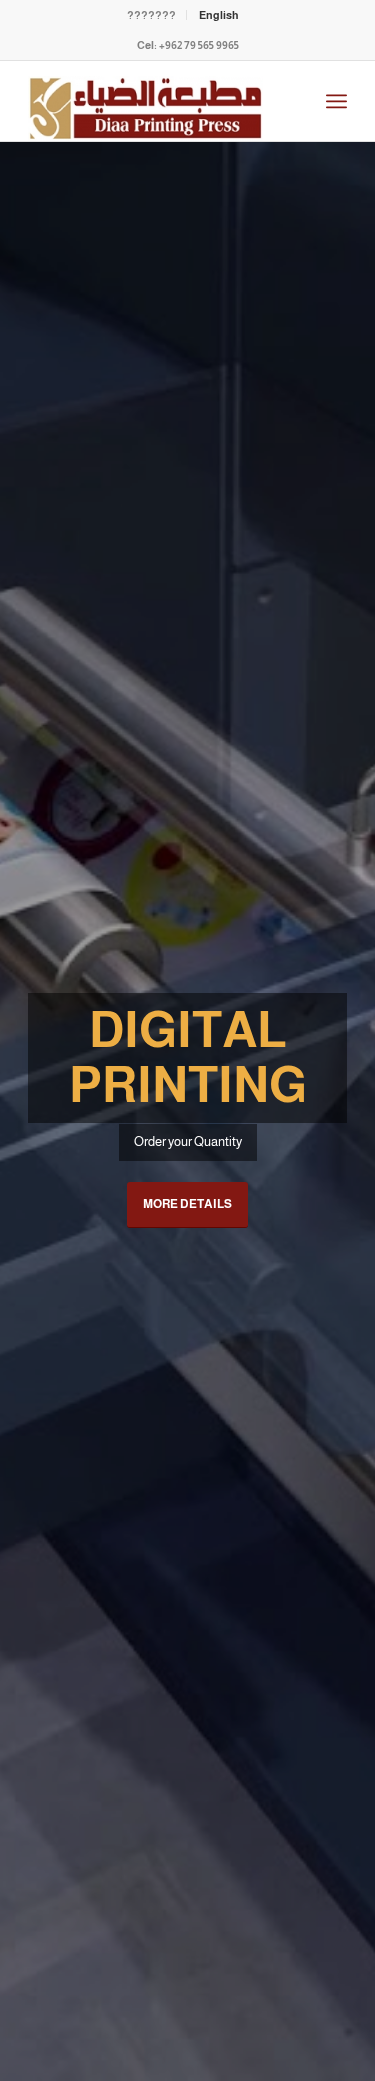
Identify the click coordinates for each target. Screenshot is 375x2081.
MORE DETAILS (187, 1204)
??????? (151, 15)
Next (330, 1112)
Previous (45, 1112)
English (219, 15)
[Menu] (336, 101)
